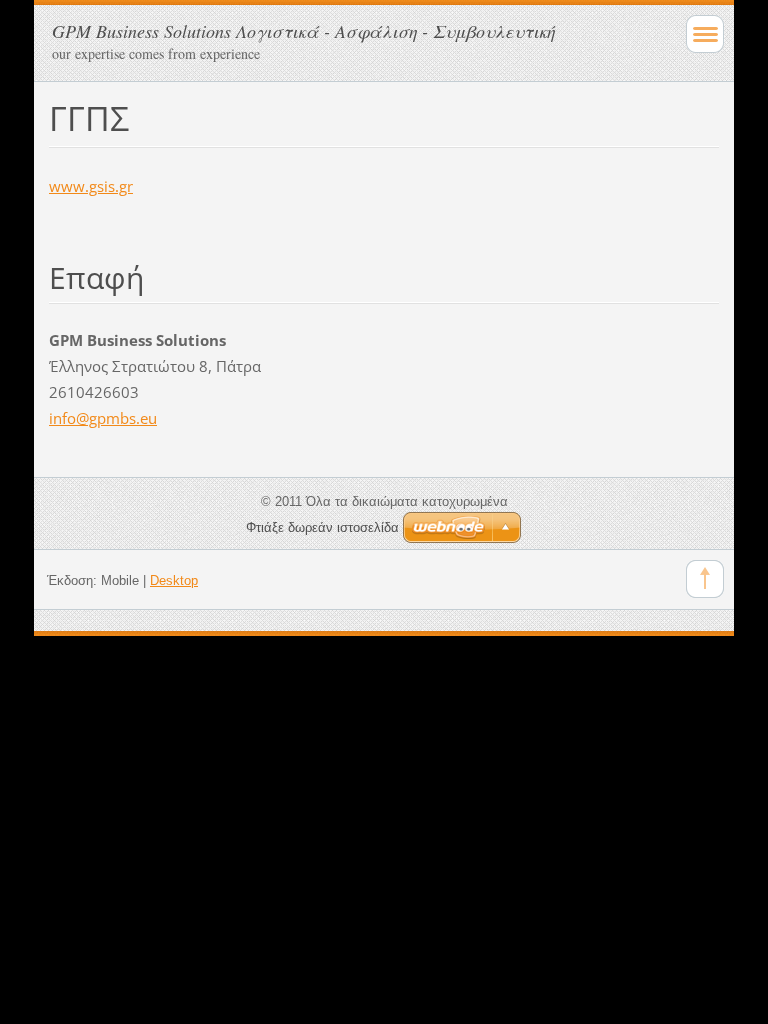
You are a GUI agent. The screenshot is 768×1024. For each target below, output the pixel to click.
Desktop (174, 580)
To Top (705, 579)
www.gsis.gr (91, 186)
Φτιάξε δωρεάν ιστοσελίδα (322, 527)
